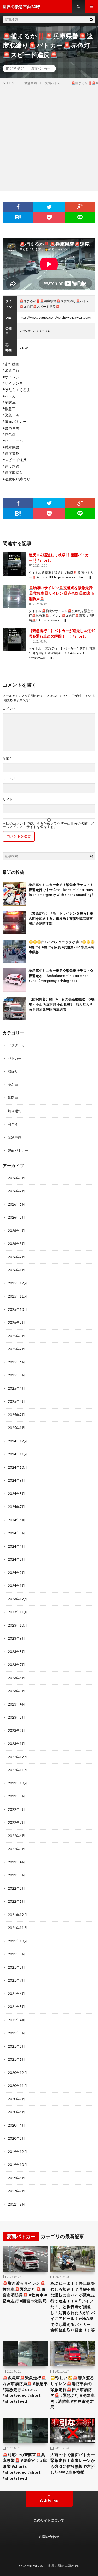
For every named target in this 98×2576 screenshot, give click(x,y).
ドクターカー (18, 1045)
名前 (7, 758)
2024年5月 (16, 1533)
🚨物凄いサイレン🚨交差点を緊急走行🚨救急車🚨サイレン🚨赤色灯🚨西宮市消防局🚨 (61, 593)
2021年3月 (16, 2033)
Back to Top (49, 2500)
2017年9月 (16, 2191)
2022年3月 (16, 1875)
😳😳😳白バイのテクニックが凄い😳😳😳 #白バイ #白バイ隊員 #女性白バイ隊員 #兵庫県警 (62, 947)
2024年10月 (18, 1467)
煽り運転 (15, 1111)
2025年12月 (18, 1283)
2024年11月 (18, 1454)
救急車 (13, 1085)
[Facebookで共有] (18, 207)
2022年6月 (16, 1836)
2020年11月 (18, 2086)
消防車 (13, 1098)
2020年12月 (18, 2073)
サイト (8, 799)
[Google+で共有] (80, 207)
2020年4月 (16, 2125)
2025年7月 (16, 1349)
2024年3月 (16, 1559)
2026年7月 (16, 1191)
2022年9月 (16, 1796)
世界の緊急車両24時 (63, 2566)
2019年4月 (16, 2178)
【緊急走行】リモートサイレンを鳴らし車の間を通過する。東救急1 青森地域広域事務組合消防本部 (61, 918)
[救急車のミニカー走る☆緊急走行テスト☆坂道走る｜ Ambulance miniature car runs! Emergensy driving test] (14, 980)
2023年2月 (16, 1731)
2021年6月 (16, 1994)
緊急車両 (15, 1137)
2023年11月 (18, 1612)
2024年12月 (18, 1441)
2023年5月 (16, 1691)
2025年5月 (16, 1375)
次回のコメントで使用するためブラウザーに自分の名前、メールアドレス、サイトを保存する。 (48, 825)
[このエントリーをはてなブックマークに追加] (18, 217)
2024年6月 (16, 1520)
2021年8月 (16, 1967)
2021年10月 (18, 1941)
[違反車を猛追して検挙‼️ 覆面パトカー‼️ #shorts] (14, 564)
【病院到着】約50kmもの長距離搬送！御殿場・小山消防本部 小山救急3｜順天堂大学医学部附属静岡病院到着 (62, 1004)
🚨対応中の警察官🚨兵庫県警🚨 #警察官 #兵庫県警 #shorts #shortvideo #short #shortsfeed (25, 2466)
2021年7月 (16, 1980)
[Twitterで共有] (49, 207)
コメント (9, 709)
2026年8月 (16, 1178)
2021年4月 (16, 2020)
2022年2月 (16, 1888)
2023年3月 (16, 1717)
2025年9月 (16, 1323)
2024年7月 (16, 1507)
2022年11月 (18, 1770)
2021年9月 (16, 1954)
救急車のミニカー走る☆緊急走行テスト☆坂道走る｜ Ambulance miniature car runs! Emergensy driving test (61, 976)
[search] (91, 20)
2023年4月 (16, 1704)
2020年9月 (16, 2099)
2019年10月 (18, 2165)
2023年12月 (18, 1599)
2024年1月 (16, 1586)
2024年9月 (16, 1480)
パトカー (15, 1058)
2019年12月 (18, 2152)
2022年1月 (16, 1901)
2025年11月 (18, 1296)
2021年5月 (16, 2007)
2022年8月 (16, 1809)
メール (9, 779)
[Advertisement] (49, 137)
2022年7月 (16, 1823)
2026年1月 (16, 1270)
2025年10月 (18, 1309)
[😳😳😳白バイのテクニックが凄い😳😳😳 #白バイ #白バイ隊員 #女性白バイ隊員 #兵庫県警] (14, 951)
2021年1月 (16, 2059)
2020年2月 (16, 2138)
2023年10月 (18, 1625)
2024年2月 (16, 1573)
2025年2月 (16, 1415)
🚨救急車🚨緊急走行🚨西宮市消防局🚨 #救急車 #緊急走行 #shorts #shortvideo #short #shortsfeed (25, 2389)
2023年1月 (16, 1744)
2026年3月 (16, 1244)
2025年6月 (16, 1362)
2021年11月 (18, 1928)
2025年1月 (16, 1428)
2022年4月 (16, 1862)
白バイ (13, 1124)
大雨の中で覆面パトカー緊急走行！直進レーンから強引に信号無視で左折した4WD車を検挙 (73, 2463)
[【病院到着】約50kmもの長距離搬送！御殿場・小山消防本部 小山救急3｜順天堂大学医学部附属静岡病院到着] (14, 1009)
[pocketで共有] (49, 217)
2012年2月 (16, 2204)
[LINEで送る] (80, 217)
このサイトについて (49, 2520)
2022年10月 (18, 1783)
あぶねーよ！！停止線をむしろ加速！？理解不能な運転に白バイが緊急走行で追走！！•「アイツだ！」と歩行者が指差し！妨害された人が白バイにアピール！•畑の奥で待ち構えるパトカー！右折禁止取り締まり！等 (73, 2307)
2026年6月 (16, 1204)
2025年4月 (16, 1388)
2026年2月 (16, 1257)
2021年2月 (16, 2046)
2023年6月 (16, 1678)
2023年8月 (16, 1652)
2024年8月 (16, 1494)
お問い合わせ (49, 2537)
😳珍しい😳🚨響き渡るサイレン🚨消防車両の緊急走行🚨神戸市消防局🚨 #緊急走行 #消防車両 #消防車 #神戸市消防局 (73, 2392)
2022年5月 (16, 1849)
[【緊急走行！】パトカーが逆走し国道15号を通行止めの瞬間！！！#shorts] (14, 640)
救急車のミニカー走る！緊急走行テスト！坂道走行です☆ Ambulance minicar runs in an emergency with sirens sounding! (61, 890)
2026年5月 (16, 1217)
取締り (13, 1071)
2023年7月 (16, 1665)
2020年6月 (16, 2112)
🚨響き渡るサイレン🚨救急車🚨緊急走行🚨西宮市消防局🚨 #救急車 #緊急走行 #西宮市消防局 (25, 2292)
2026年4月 (16, 1231)
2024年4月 (16, 1546)
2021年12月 (18, 1915)
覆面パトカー (41, 69)
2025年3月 (16, 1401)
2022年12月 (18, 1757)
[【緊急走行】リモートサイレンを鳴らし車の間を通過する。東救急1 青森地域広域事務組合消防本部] (14, 923)
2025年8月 (16, 1336)
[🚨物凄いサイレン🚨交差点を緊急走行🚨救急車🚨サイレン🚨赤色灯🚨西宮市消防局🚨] (14, 597)
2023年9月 (16, 1638)
